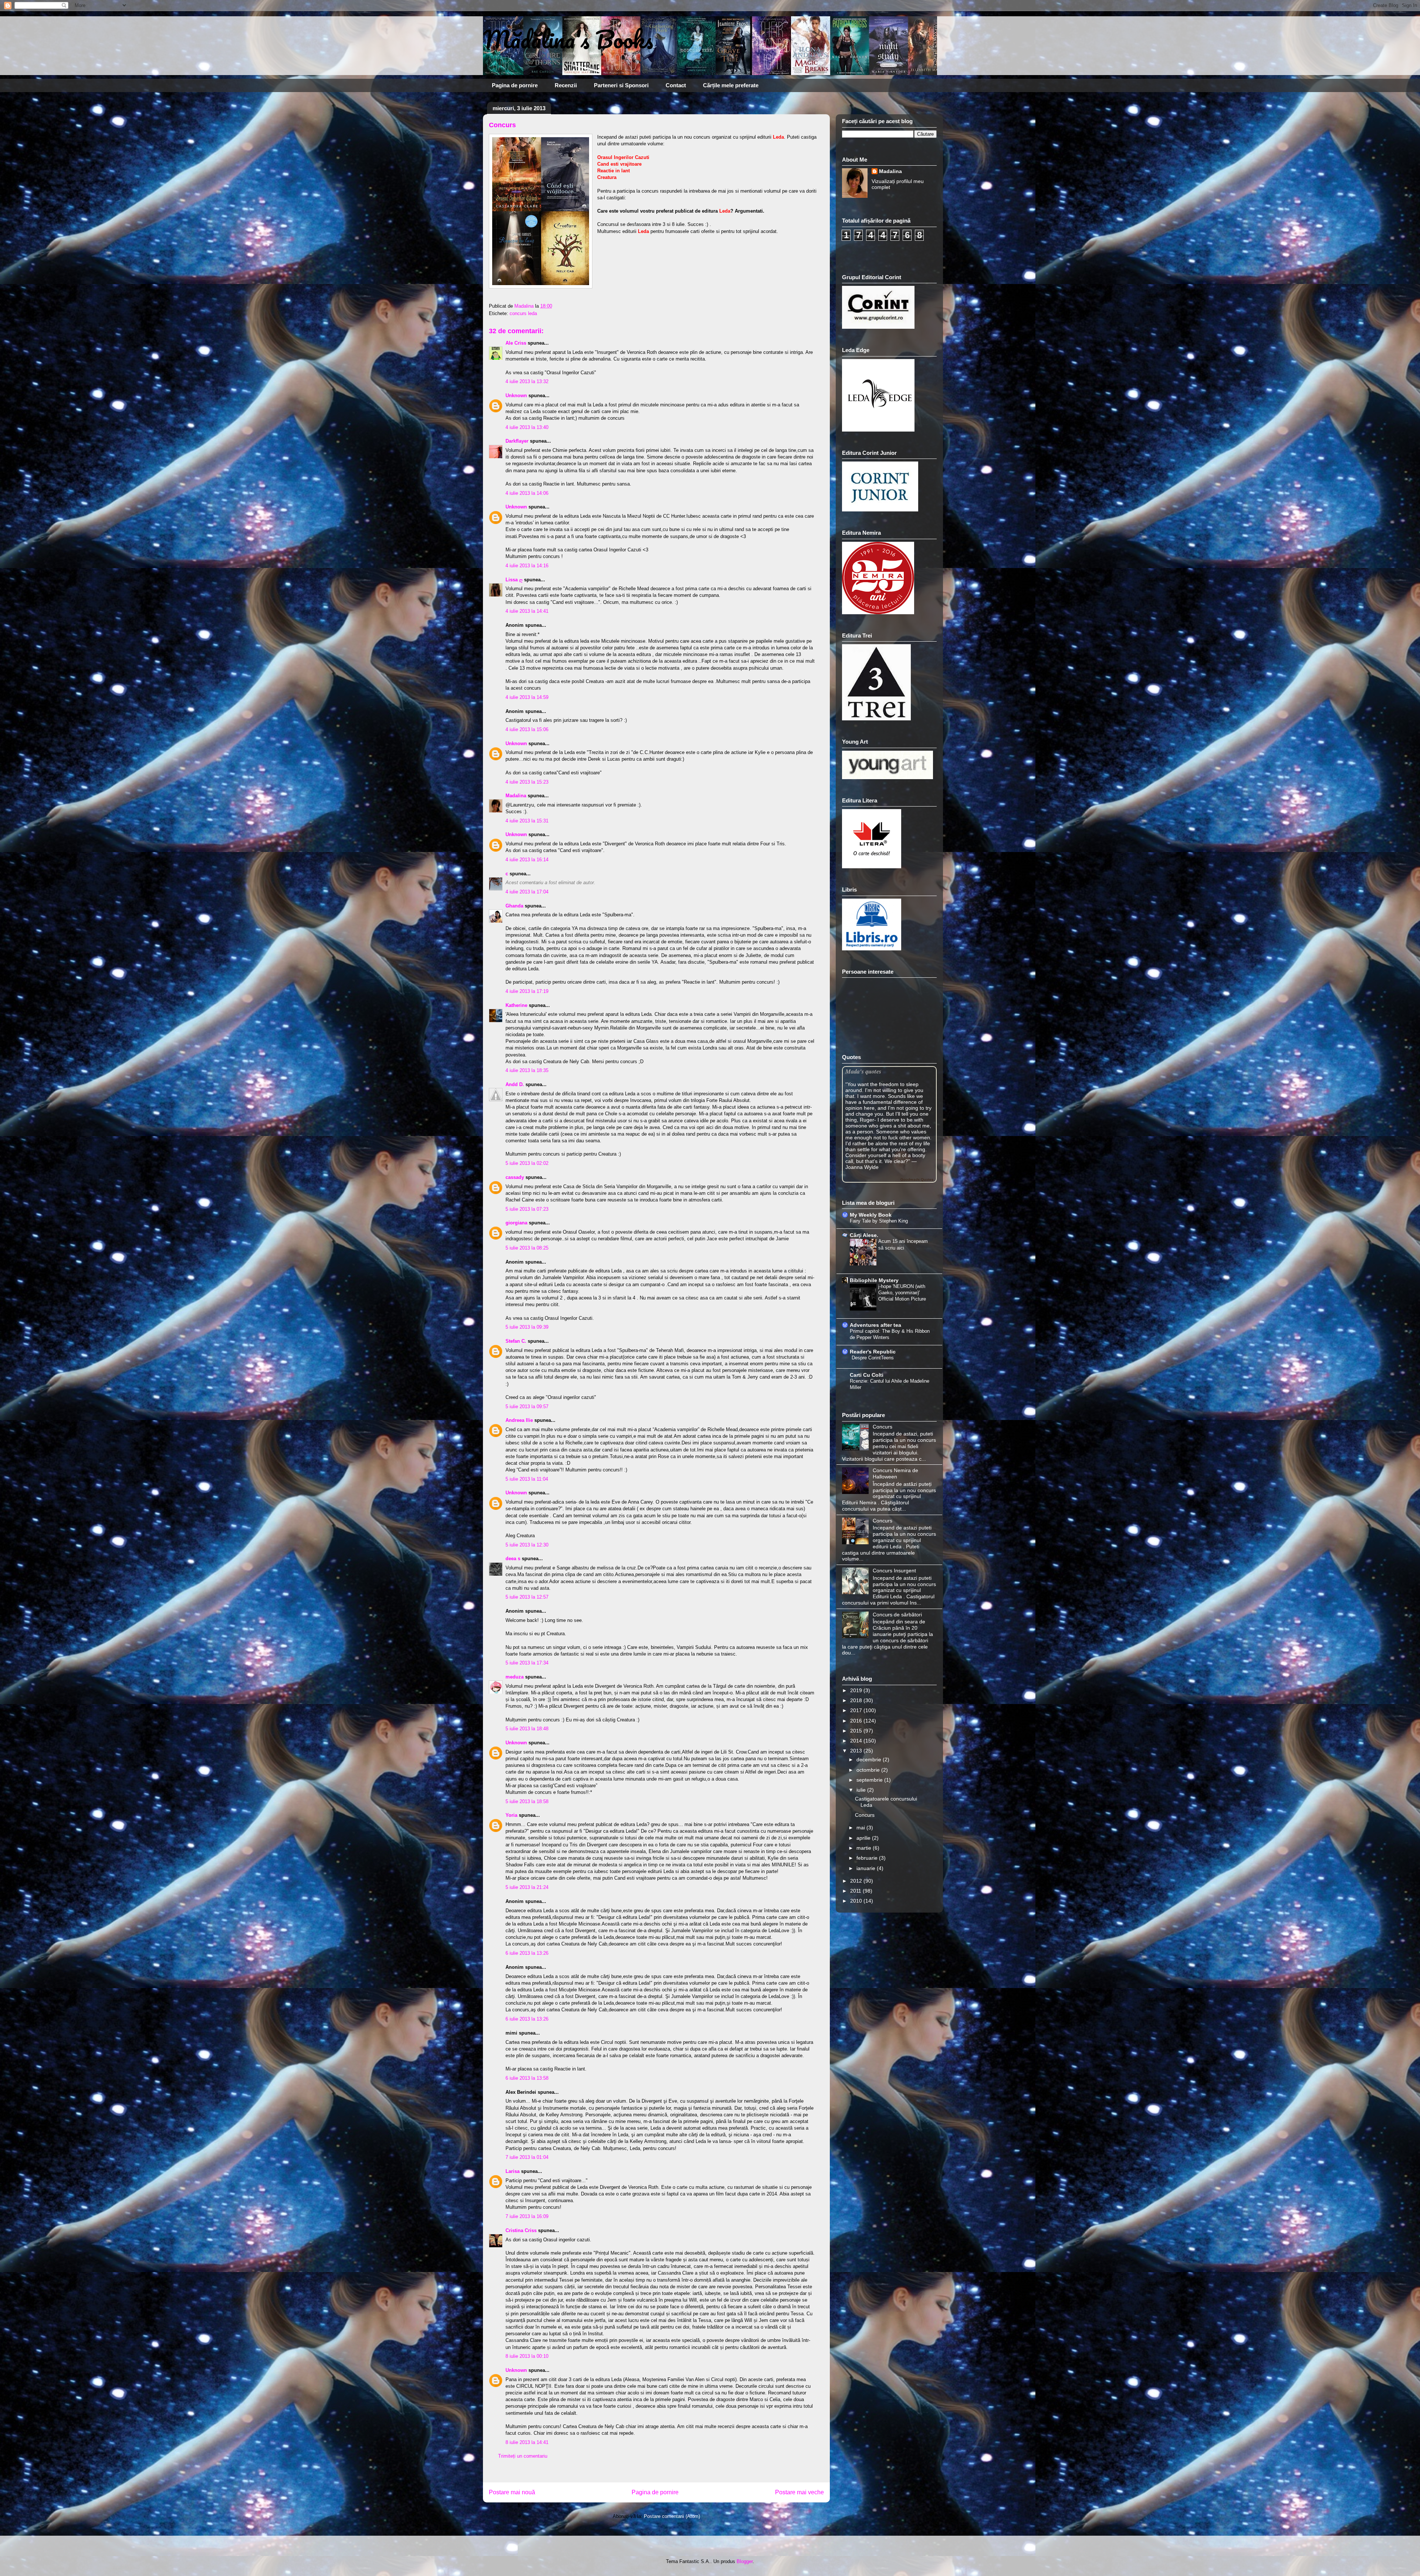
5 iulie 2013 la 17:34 (527, 1663)
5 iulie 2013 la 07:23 (527, 1209)
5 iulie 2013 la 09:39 (527, 1327)
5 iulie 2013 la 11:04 (527, 1479)
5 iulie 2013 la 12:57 (527, 1597)
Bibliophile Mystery (874, 1280)
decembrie (870, 1759)
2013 (857, 1751)
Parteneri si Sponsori (621, 85)
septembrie (870, 1780)
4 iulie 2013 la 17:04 (527, 892)
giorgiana (516, 1223)
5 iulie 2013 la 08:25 (527, 1248)
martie (865, 1848)
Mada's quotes (863, 1071)
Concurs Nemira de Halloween (895, 1473)
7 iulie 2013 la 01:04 (527, 2157)
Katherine (516, 1005)
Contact (676, 85)
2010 (857, 1901)
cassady (515, 1177)
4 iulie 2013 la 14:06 (527, 493)
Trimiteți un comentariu (523, 2456)
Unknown (516, 395)
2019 (857, 1690)
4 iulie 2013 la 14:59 (527, 697)
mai (861, 1828)
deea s (513, 1559)
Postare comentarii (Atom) (672, 2516)
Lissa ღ (514, 580)
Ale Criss (516, 343)
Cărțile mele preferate (731, 85)
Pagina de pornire (515, 85)
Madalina (516, 796)
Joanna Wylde (862, 1167)
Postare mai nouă (512, 2492)
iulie (862, 1790)
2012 (857, 1881)
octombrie (869, 1770)
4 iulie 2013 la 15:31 (527, 821)
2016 (857, 1721)
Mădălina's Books (568, 39)
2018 (857, 1700)
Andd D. (515, 1084)
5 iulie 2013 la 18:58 (527, 1801)
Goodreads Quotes (917, 1179)
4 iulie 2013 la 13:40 (527, 427)
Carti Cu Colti (867, 1375)
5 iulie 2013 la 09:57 (527, 1407)
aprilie (864, 1838)
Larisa (513, 2171)
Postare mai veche (799, 2492)
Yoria (511, 1815)
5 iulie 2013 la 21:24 (527, 1887)
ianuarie (867, 1868)
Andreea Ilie (519, 1420)
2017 (857, 1710)
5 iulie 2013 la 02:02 (527, 1163)
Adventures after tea (875, 1325)
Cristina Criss (521, 2230)
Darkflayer (517, 441)
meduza (515, 1677)
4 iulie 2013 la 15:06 (527, 729)
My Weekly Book (871, 1215)
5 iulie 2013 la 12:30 (527, 1545)
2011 (856, 1891)
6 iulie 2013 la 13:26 (527, 1953)
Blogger (745, 2561)
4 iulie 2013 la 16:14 (527, 860)
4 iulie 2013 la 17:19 (527, 991)
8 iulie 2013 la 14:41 (527, 2442)
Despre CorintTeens (873, 1358)
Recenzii (566, 85)
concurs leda (523, 313)
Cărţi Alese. (864, 1235)
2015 (857, 1731)
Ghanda (514, 906)
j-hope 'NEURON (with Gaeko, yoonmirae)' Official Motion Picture (902, 1293)
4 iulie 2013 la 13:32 (527, 381)
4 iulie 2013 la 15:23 (527, 782)
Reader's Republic (873, 1352)
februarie (868, 1858)
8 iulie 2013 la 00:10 (527, 2356)
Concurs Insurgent (894, 1571)
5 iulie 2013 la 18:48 (527, 1729)
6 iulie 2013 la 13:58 (527, 2078)
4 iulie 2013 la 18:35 (527, 1070)
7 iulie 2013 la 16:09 (527, 2216)
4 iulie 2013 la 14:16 (527, 566)
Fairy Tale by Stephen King (879, 1221)
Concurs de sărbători (897, 1615)
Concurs (883, 1427)
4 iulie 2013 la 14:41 (527, 611)
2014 (857, 1741)
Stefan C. (516, 1341)
